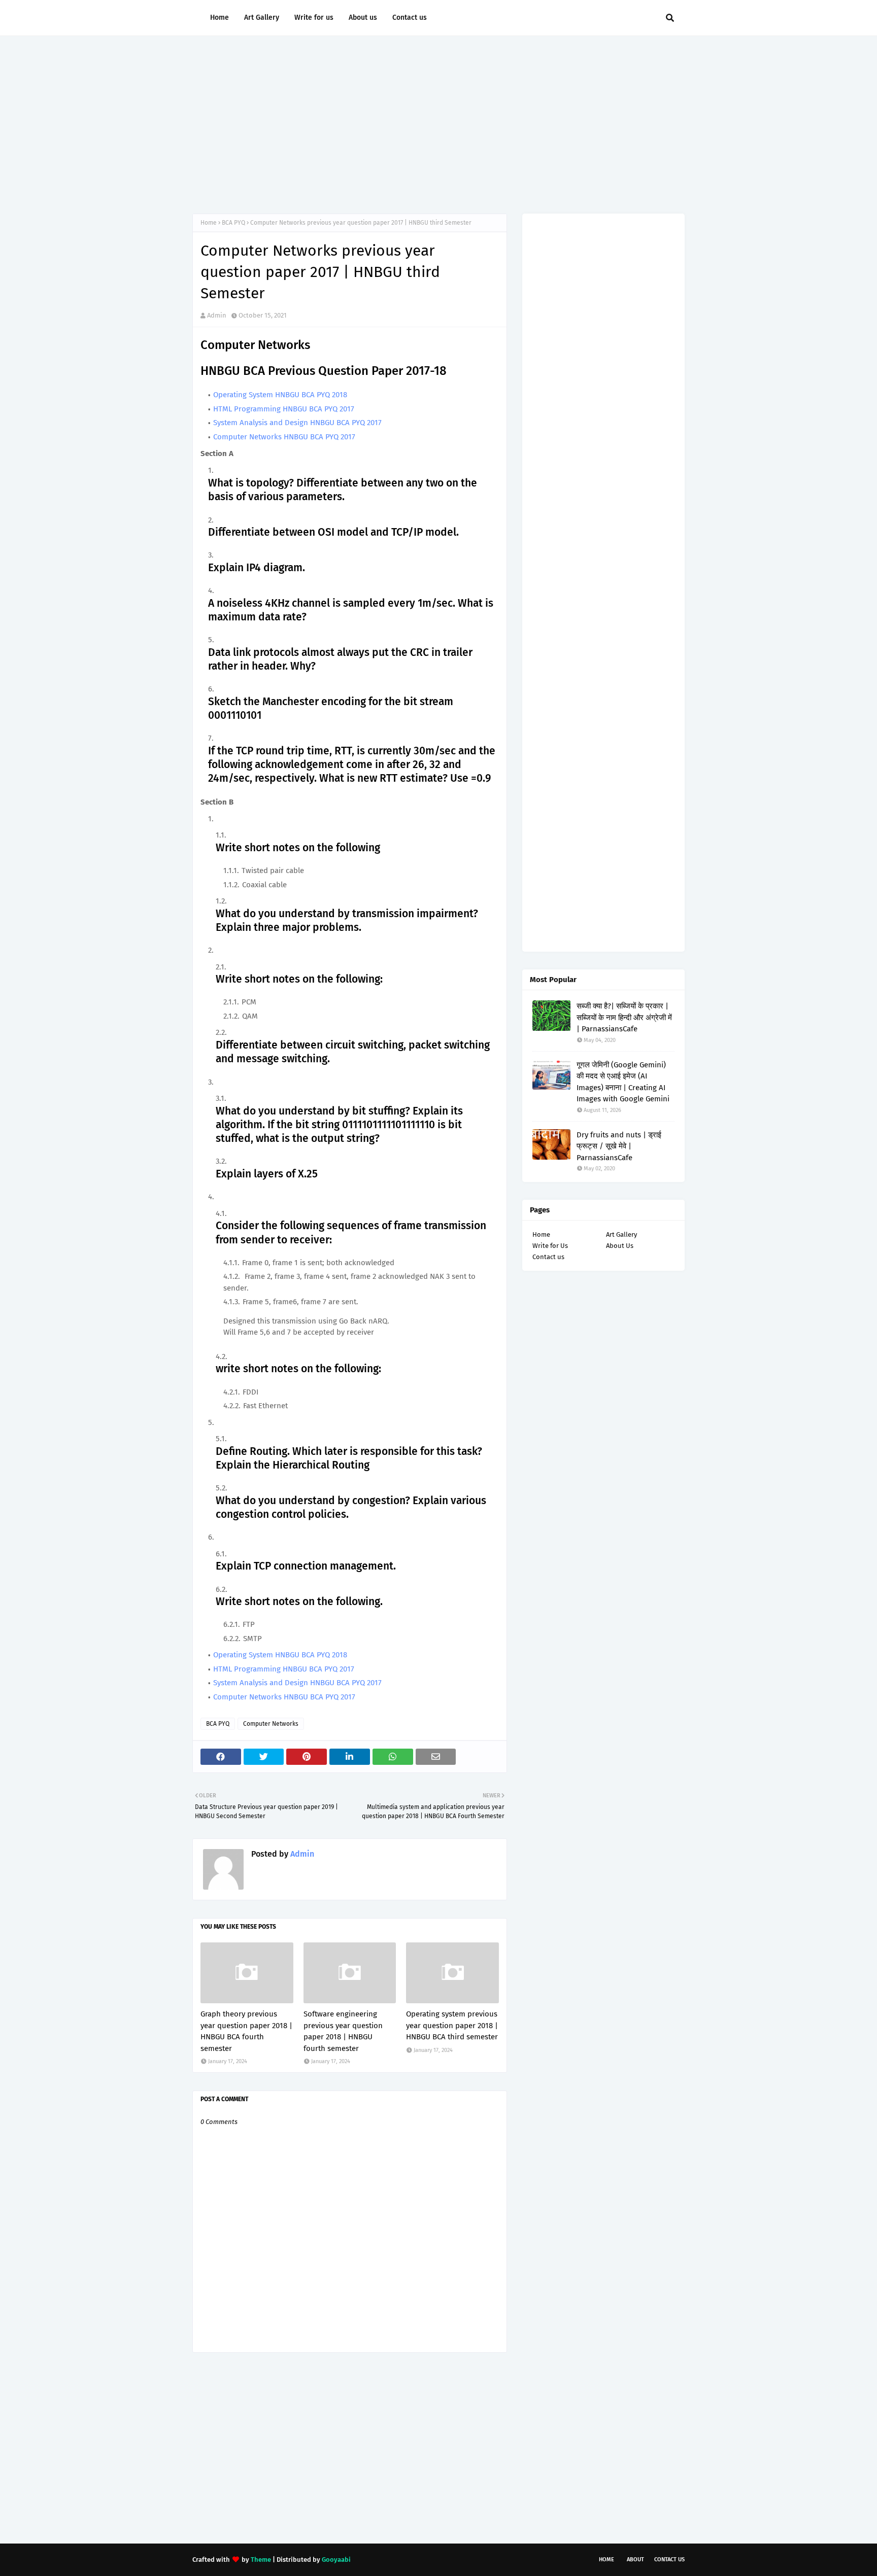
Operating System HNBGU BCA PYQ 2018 (280, 395)
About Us (620, 1246)
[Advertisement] (438, 122)
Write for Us (550, 1246)
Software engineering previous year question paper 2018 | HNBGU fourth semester (343, 2031)
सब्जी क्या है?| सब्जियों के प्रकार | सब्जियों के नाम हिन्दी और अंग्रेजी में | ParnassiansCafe (624, 1017)
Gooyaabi (336, 2560)
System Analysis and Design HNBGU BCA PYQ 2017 (297, 423)
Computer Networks (271, 1724)
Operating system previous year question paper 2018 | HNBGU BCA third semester (452, 2025)
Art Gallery (621, 1234)
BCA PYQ (233, 223)
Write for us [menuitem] (314, 18)
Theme (261, 2560)
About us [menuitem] (363, 18)
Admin (217, 315)
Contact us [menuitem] (410, 18)
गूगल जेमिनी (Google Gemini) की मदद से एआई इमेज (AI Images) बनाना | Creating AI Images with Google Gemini (623, 1082)
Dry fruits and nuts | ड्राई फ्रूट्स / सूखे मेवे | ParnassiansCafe (619, 1146)
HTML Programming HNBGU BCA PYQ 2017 (284, 409)
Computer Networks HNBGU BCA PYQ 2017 (284, 437)
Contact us (548, 1257)
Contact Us (669, 2560)
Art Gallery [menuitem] (262, 18)
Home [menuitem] (220, 18)
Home (209, 223)
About (635, 2560)
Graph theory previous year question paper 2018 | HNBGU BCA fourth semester (246, 2031)
